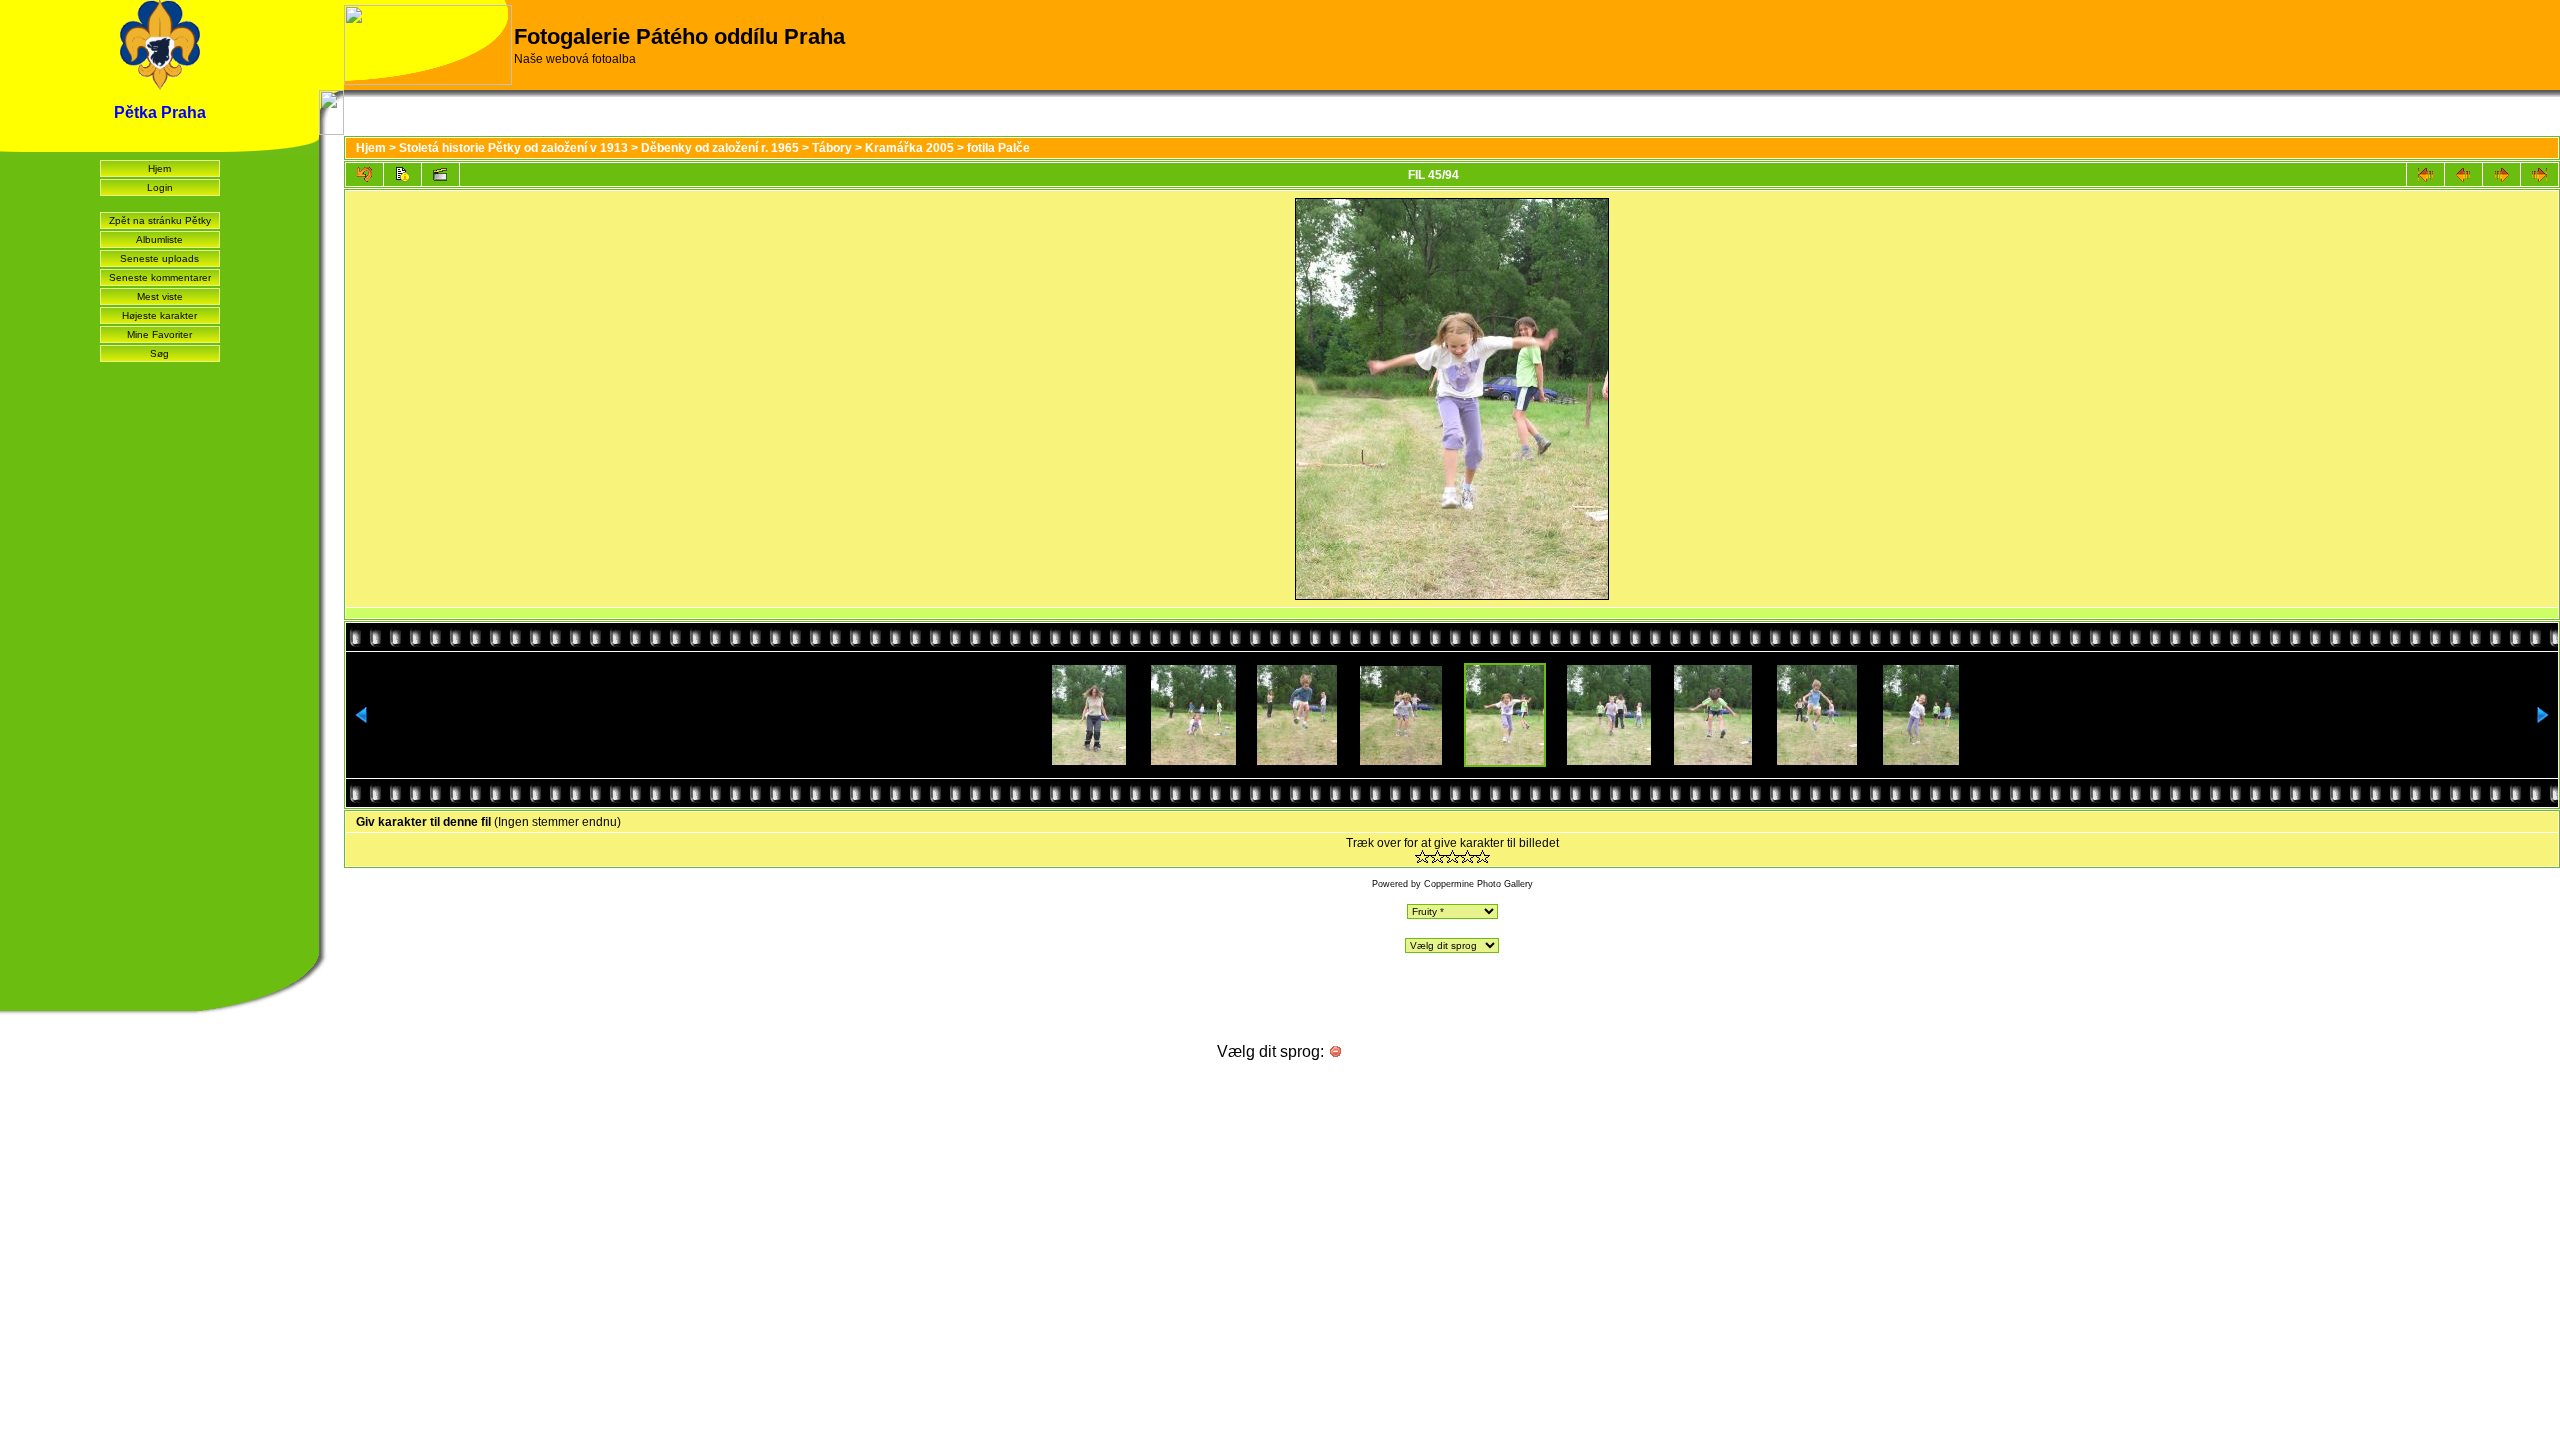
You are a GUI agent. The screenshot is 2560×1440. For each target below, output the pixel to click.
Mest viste (160, 296)
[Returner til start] (2425, 174)
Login (160, 187)
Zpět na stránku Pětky (160, 220)
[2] (1437, 856)
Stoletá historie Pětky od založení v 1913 (513, 148)
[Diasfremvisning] (440, 174)
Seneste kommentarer (160, 277)
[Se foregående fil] (2463, 174)
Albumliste (159, 239)
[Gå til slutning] (2539, 174)
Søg (159, 353)
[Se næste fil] (2501, 174)
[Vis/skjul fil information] (402, 174)
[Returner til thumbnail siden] (364, 174)
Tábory (832, 148)
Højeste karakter (159, 315)
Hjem (159, 168)
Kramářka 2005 (909, 148)
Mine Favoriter (159, 334)
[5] (1482, 856)
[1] (1422, 856)
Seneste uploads (159, 258)
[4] (1467, 856)
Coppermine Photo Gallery (1478, 884)
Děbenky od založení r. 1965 (720, 148)
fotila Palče (998, 148)
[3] (1452, 856)
